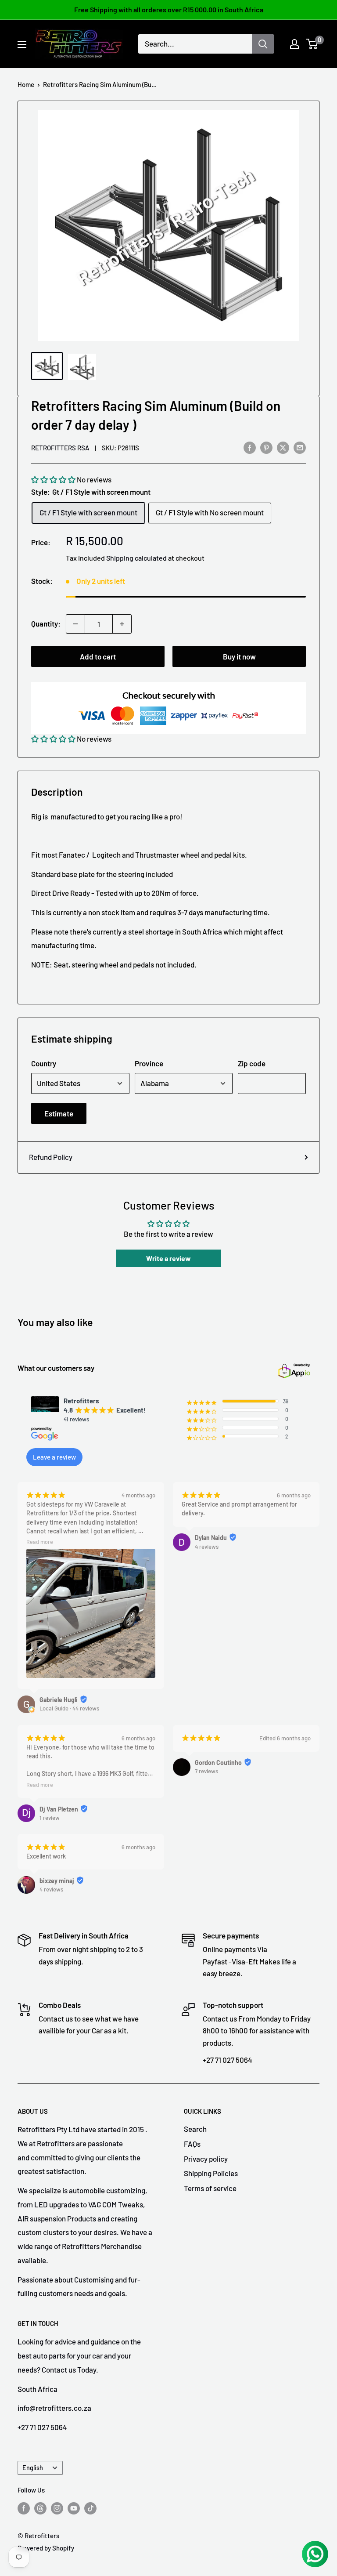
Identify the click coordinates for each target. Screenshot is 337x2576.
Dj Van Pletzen (59, 1809)
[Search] (263, 44)
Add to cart (98, 656)
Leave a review (54, 1457)
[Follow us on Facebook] (24, 2508)
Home (26, 84)
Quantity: (46, 623)
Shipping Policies (211, 2173)
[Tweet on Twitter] (283, 447)
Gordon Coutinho (218, 1763)
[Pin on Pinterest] (266, 447)
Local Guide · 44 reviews (69, 1708)
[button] (53, 479)
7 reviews (206, 1771)
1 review (50, 1818)
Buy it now (239, 656)
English (33, 2468)
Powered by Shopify (46, 2548)
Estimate (59, 1113)
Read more (40, 1542)
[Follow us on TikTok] (90, 2508)
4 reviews (207, 1547)
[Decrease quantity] (75, 624)
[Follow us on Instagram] (57, 2508)
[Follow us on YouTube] (74, 2508)
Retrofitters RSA (60, 448)
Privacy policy (206, 2159)
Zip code (252, 1063)
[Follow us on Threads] (40, 2508)
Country (44, 1063)
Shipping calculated (136, 558)
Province (149, 1063)
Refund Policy (51, 1157)
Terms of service (210, 2188)
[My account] (294, 44)
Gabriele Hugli (59, 1700)
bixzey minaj (57, 1881)
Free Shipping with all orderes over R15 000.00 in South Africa (169, 9)
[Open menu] (22, 44)
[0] (312, 44)
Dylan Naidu (211, 1538)
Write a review (168, 1258)
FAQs (192, 2144)
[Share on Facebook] (250, 447)
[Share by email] (300, 447)
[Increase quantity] (122, 624)
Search (195, 2129)
